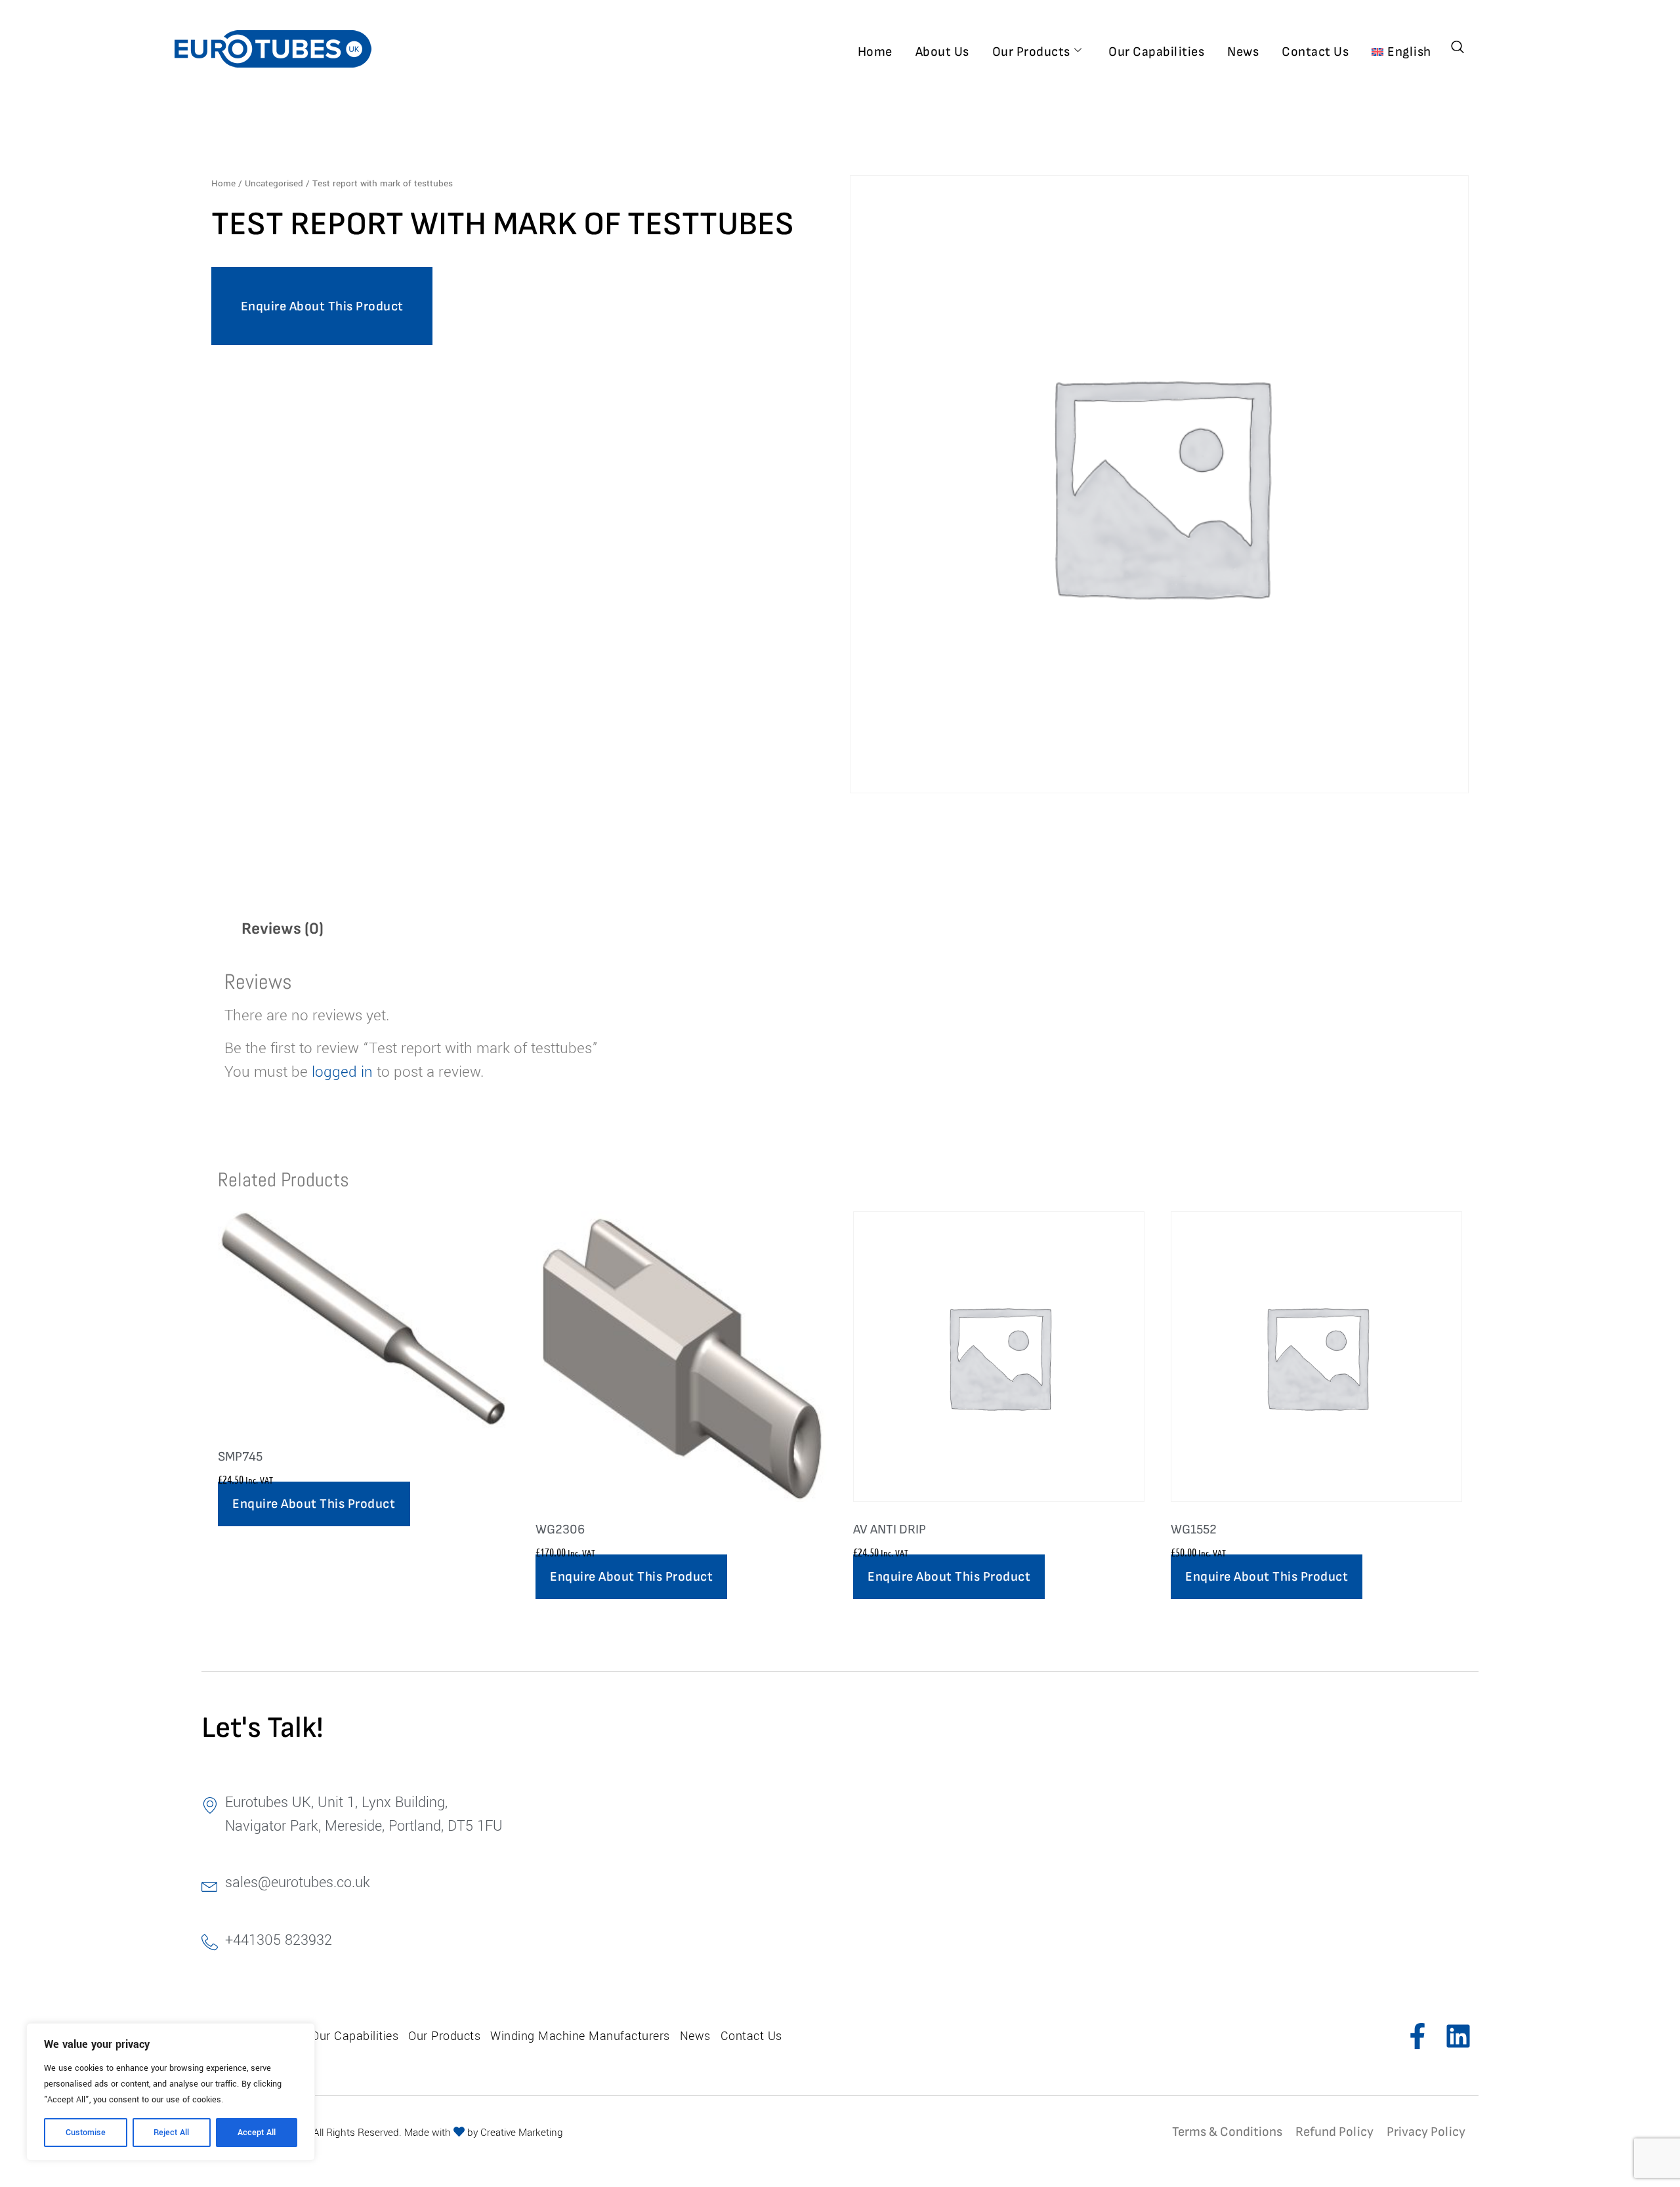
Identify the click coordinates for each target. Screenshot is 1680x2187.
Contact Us (1315, 52)
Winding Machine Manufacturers (580, 2036)
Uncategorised (274, 183)
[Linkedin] (1458, 2036)
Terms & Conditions (1227, 2132)
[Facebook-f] (1417, 2036)
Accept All (257, 2133)
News (1243, 52)
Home (875, 52)
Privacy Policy (1426, 2132)
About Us (942, 52)
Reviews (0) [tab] (283, 929)
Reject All (171, 2133)
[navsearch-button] (1458, 49)
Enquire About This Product (322, 306)
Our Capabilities (1156, 52)
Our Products (1031, 52)
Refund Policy (1334, 2132)
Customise (86, 2133)
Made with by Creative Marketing (484, 2133)
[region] (171, 2092)
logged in (342, 1072)
